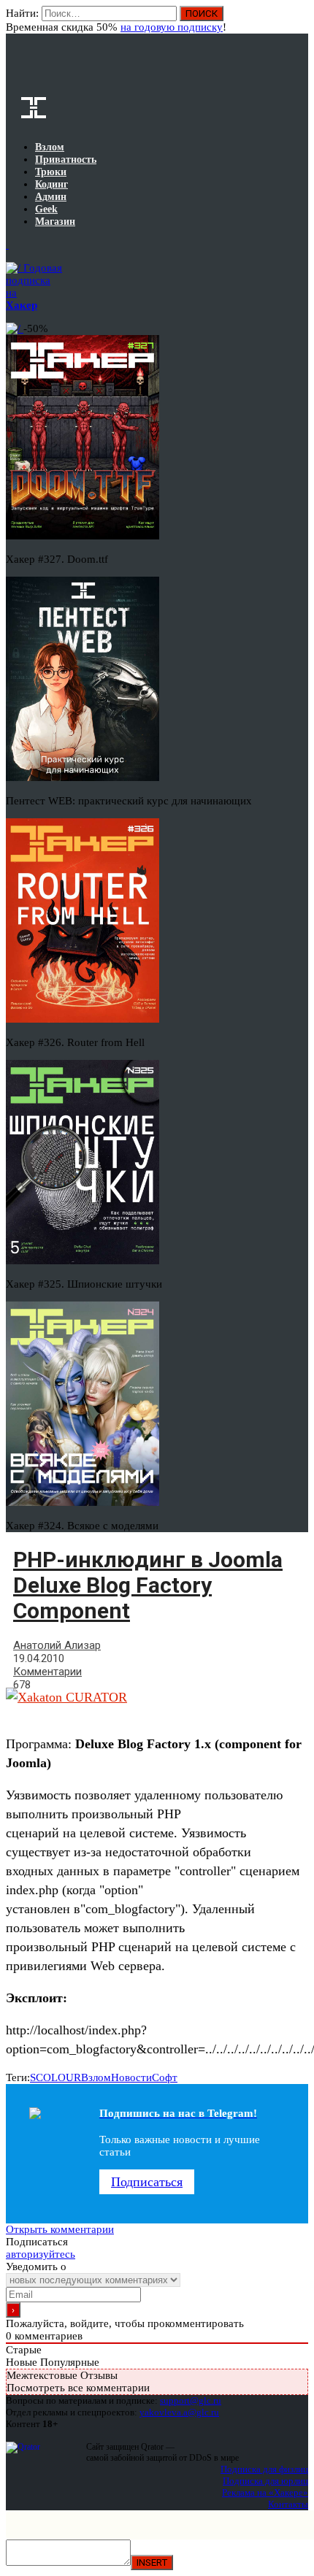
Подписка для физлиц (264, 2469)
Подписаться (147, 2182)
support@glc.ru (191, 2400)
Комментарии (47, 1672)
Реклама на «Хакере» (265, 2492)
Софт (165, 2077)
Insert (152, 2562)
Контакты (288, 2504)
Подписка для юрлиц (265, 2481)
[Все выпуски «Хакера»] (7, 245)
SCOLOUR (55, 2077)
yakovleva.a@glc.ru (179, 2412)
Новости (131, 2077)
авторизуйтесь (41, 2254)
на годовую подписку (172, 27)
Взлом (96, 2077)
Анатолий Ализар (57, 1645)
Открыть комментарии (60, 2229)
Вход (298, 20)
